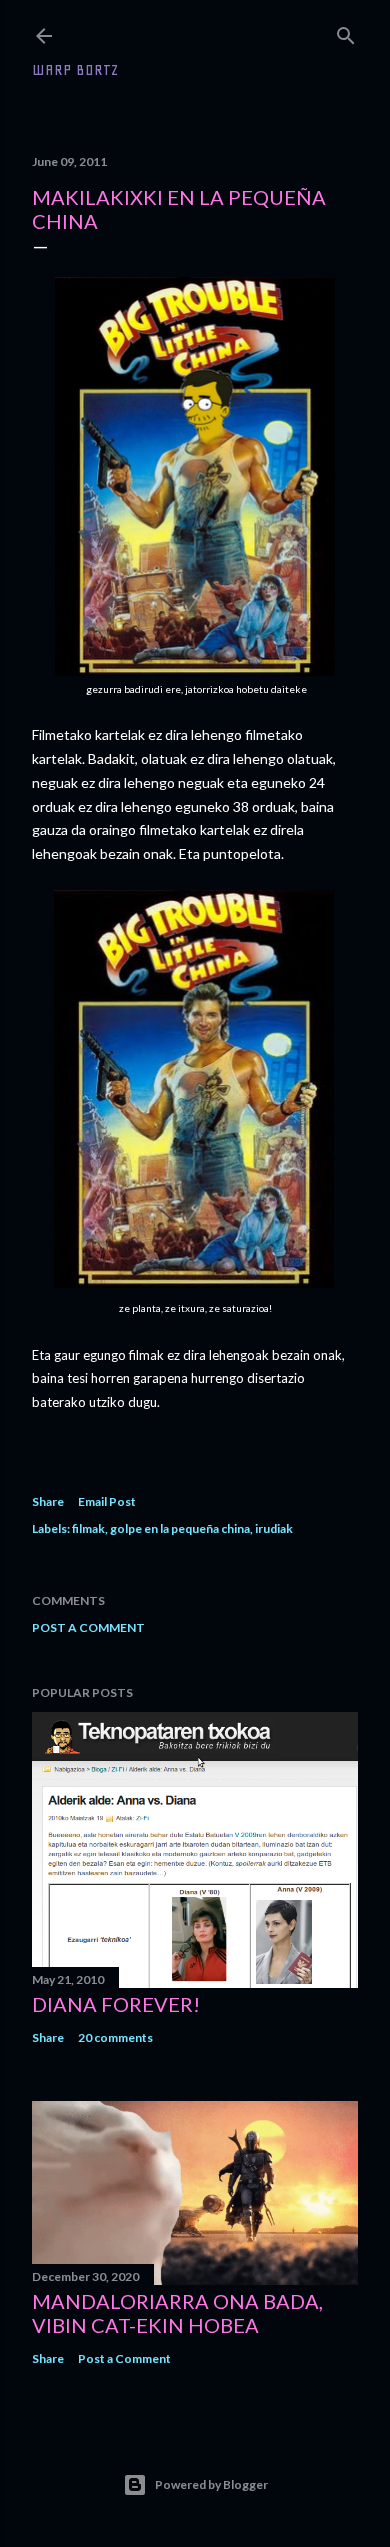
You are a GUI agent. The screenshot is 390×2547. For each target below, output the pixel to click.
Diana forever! (116, 2004)
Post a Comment (88, 1627)
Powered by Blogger (211, 2484)
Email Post (107, 1501)
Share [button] (48, 1501)
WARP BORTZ (75, 70)
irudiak (274, 1528)
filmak (88, 1528)
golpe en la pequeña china (180, 1528)
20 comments (115, 2037)
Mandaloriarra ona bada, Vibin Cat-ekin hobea (177, 2313)
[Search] (346, 31)
